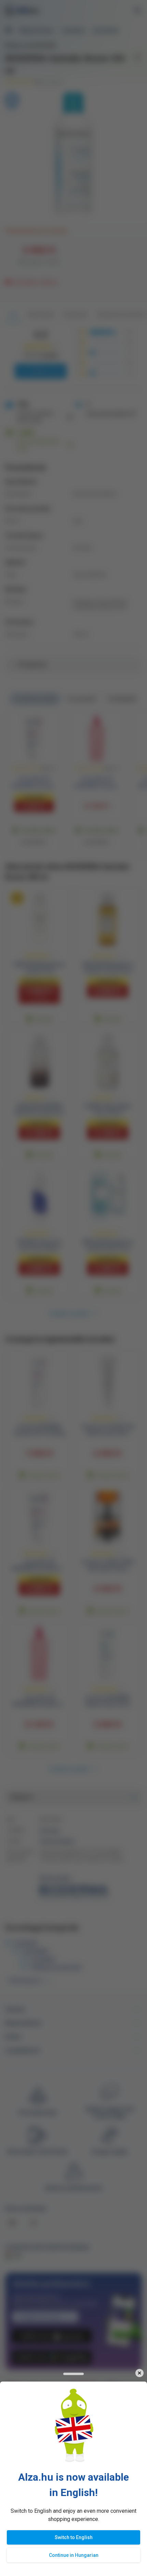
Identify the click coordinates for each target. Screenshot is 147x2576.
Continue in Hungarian (74, 2555)
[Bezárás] (139, 2373)
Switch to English (74, 2537)
